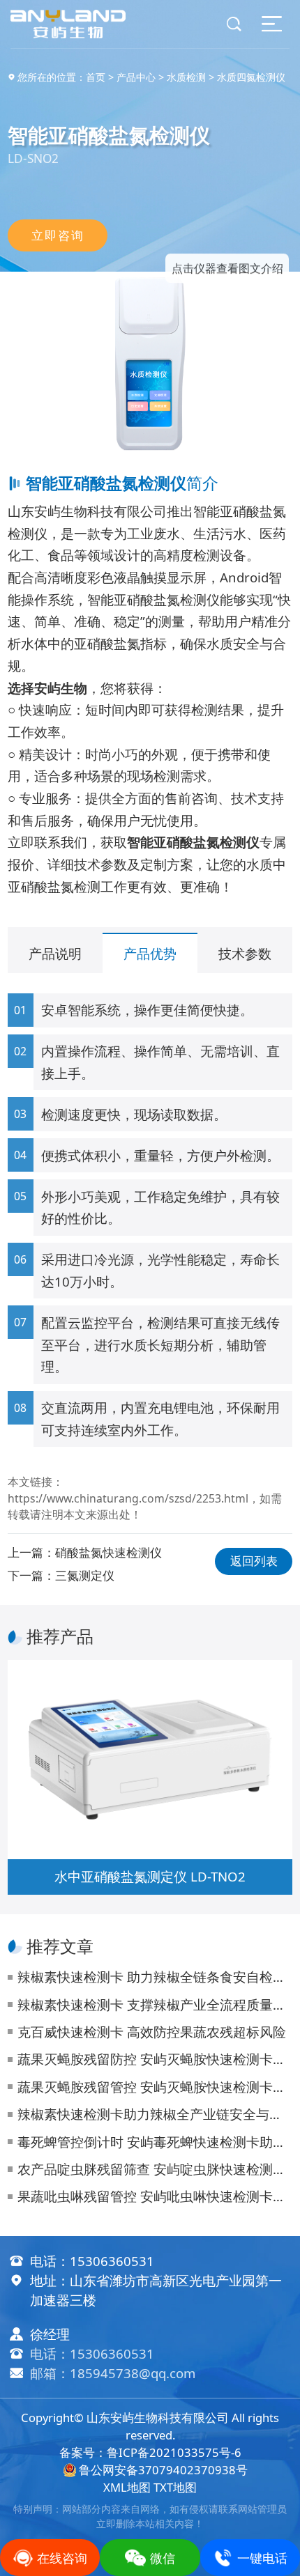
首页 (96, 77)
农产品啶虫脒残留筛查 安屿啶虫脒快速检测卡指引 (155, 2169)
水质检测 (186, 77)
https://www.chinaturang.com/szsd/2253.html (128, 1498)
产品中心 (136, 77)
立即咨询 (57, 235)
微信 (163, 2558)
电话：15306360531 (92, 2353)
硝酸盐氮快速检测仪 (108, 1552)
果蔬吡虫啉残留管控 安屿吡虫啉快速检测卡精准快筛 (155, 2196)
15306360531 (112, 2261)
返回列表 (254, 1561)
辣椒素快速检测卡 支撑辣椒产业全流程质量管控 (155, 2004)
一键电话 (262, 2558)
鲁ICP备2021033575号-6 (174, 2452)
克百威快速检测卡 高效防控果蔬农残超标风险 (152, 2032)
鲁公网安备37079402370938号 (163, 2470)
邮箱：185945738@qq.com (113, 2373)
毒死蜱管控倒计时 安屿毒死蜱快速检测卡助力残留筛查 (155, 2142)
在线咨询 (62, 2558)
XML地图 (127, 2487)
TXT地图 (175, 2487)
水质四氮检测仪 (251, 77)
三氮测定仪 (85, 1575)
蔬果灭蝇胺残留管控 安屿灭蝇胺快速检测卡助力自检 (155, 2087)
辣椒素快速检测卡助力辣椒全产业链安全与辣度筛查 (155, 2114)
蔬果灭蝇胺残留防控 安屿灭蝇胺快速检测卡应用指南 (155, 2059)
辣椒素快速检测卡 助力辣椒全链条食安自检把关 (155, 1977)
